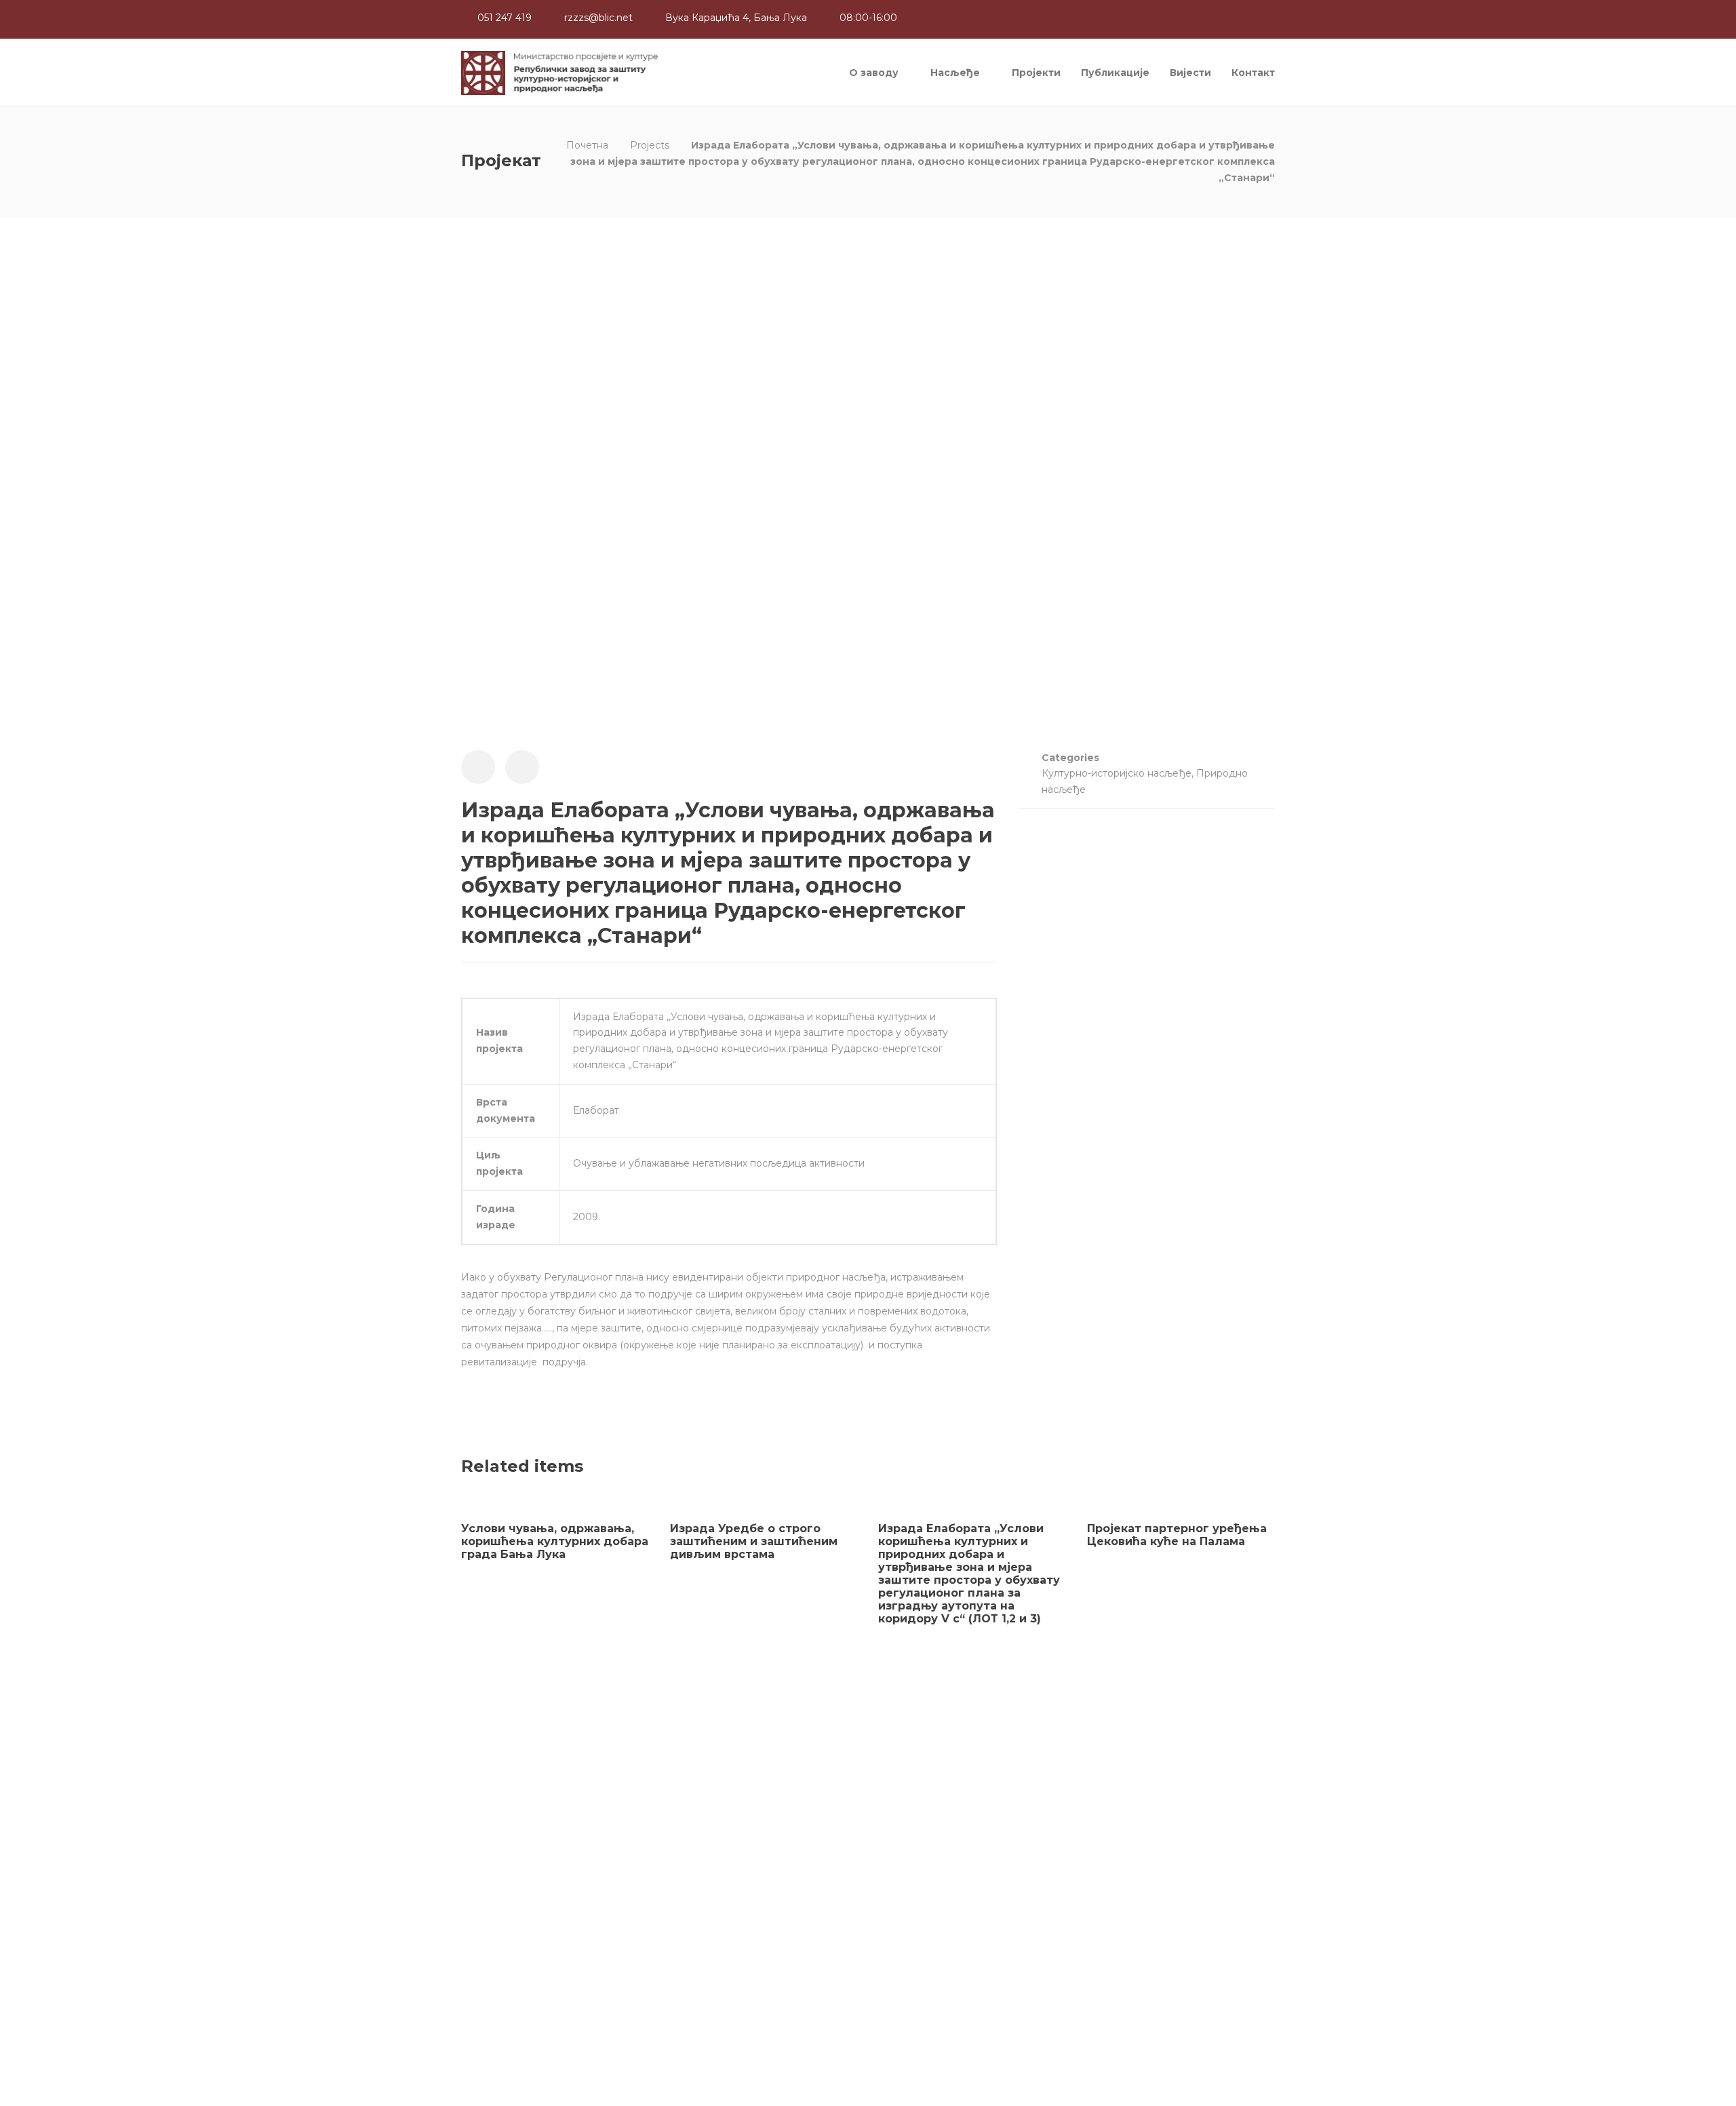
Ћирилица (489, 1989)
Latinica (543, 1989)
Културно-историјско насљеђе (1117, 773)
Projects (650, 145)
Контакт (1253, 73)
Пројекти (1036, 73)
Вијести (1190, 73)
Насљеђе (955, 73)
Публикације (1115, 73)
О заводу (874, 73)
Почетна (587, 145)
